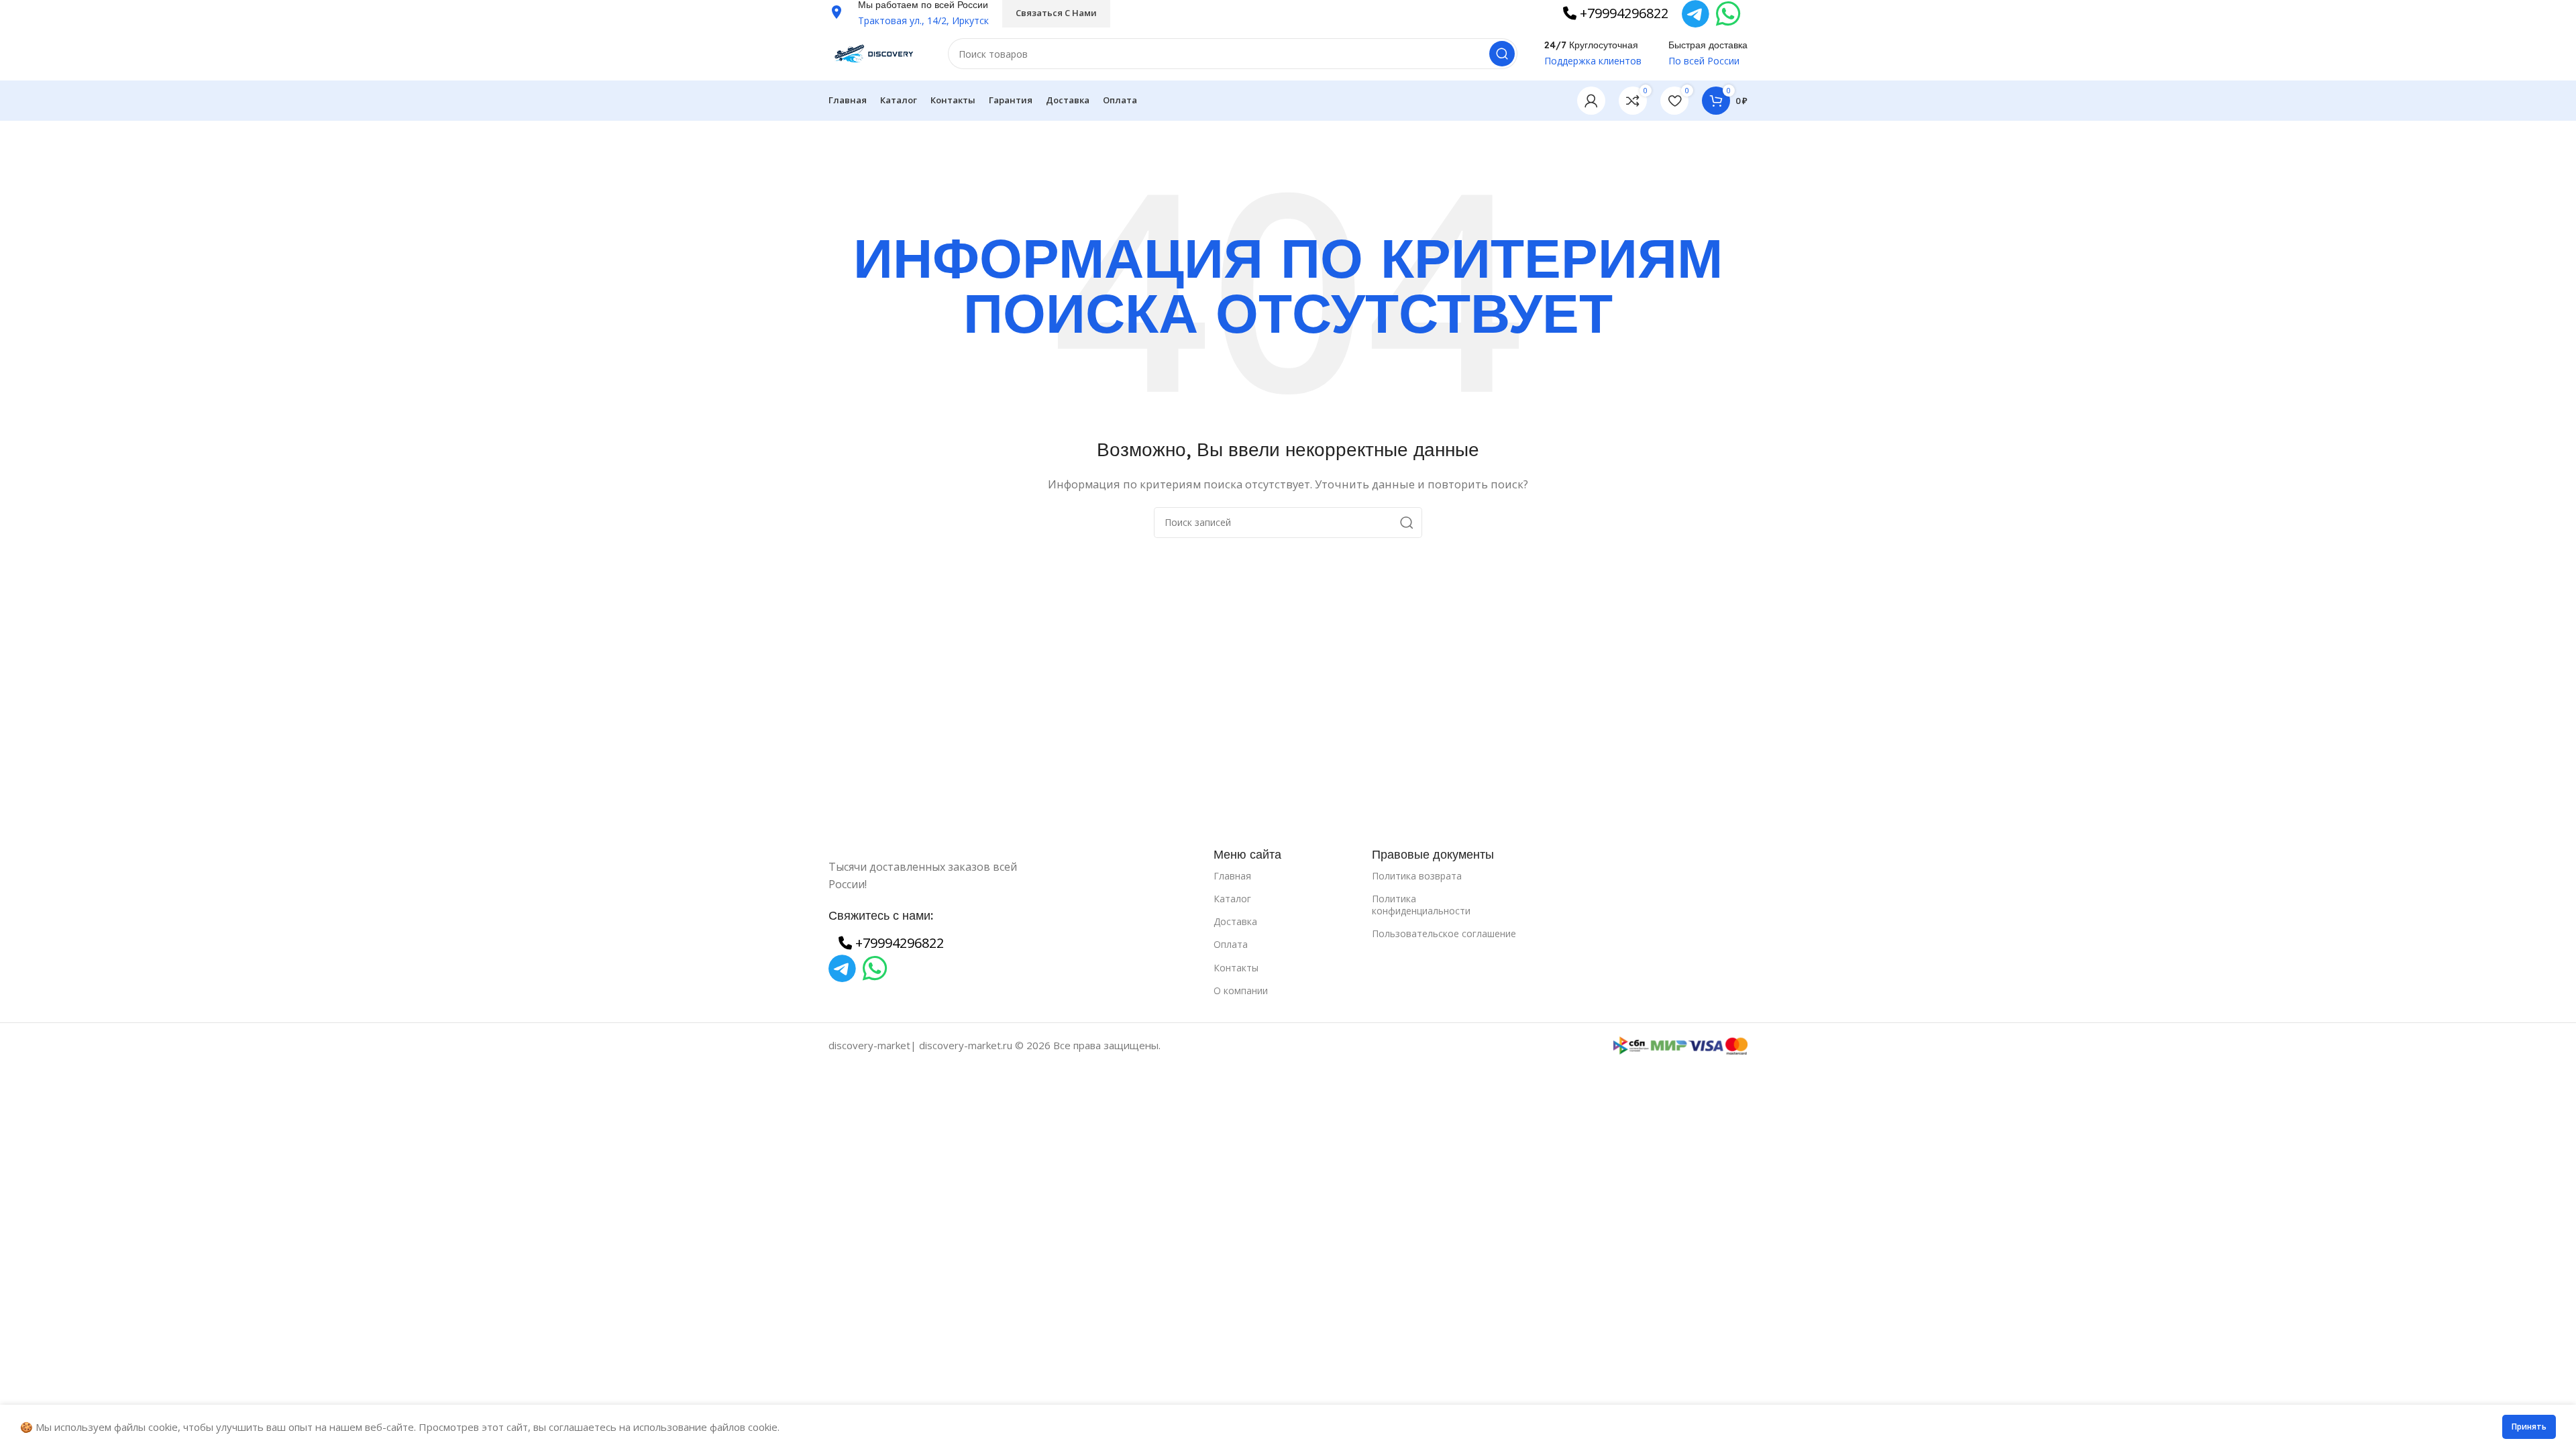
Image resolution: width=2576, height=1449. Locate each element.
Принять (2529, 1427)
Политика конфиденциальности (1421, 905)
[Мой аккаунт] (1591, 101)
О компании (1241, 990)
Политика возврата (1417, 876)
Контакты (1236, 968)
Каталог (1232, 899)
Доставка (1235, 921)
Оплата (1231, 944)
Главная (1232, 876)
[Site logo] (875, 52)
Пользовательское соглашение (1444, 933)
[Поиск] (1502, 54)
